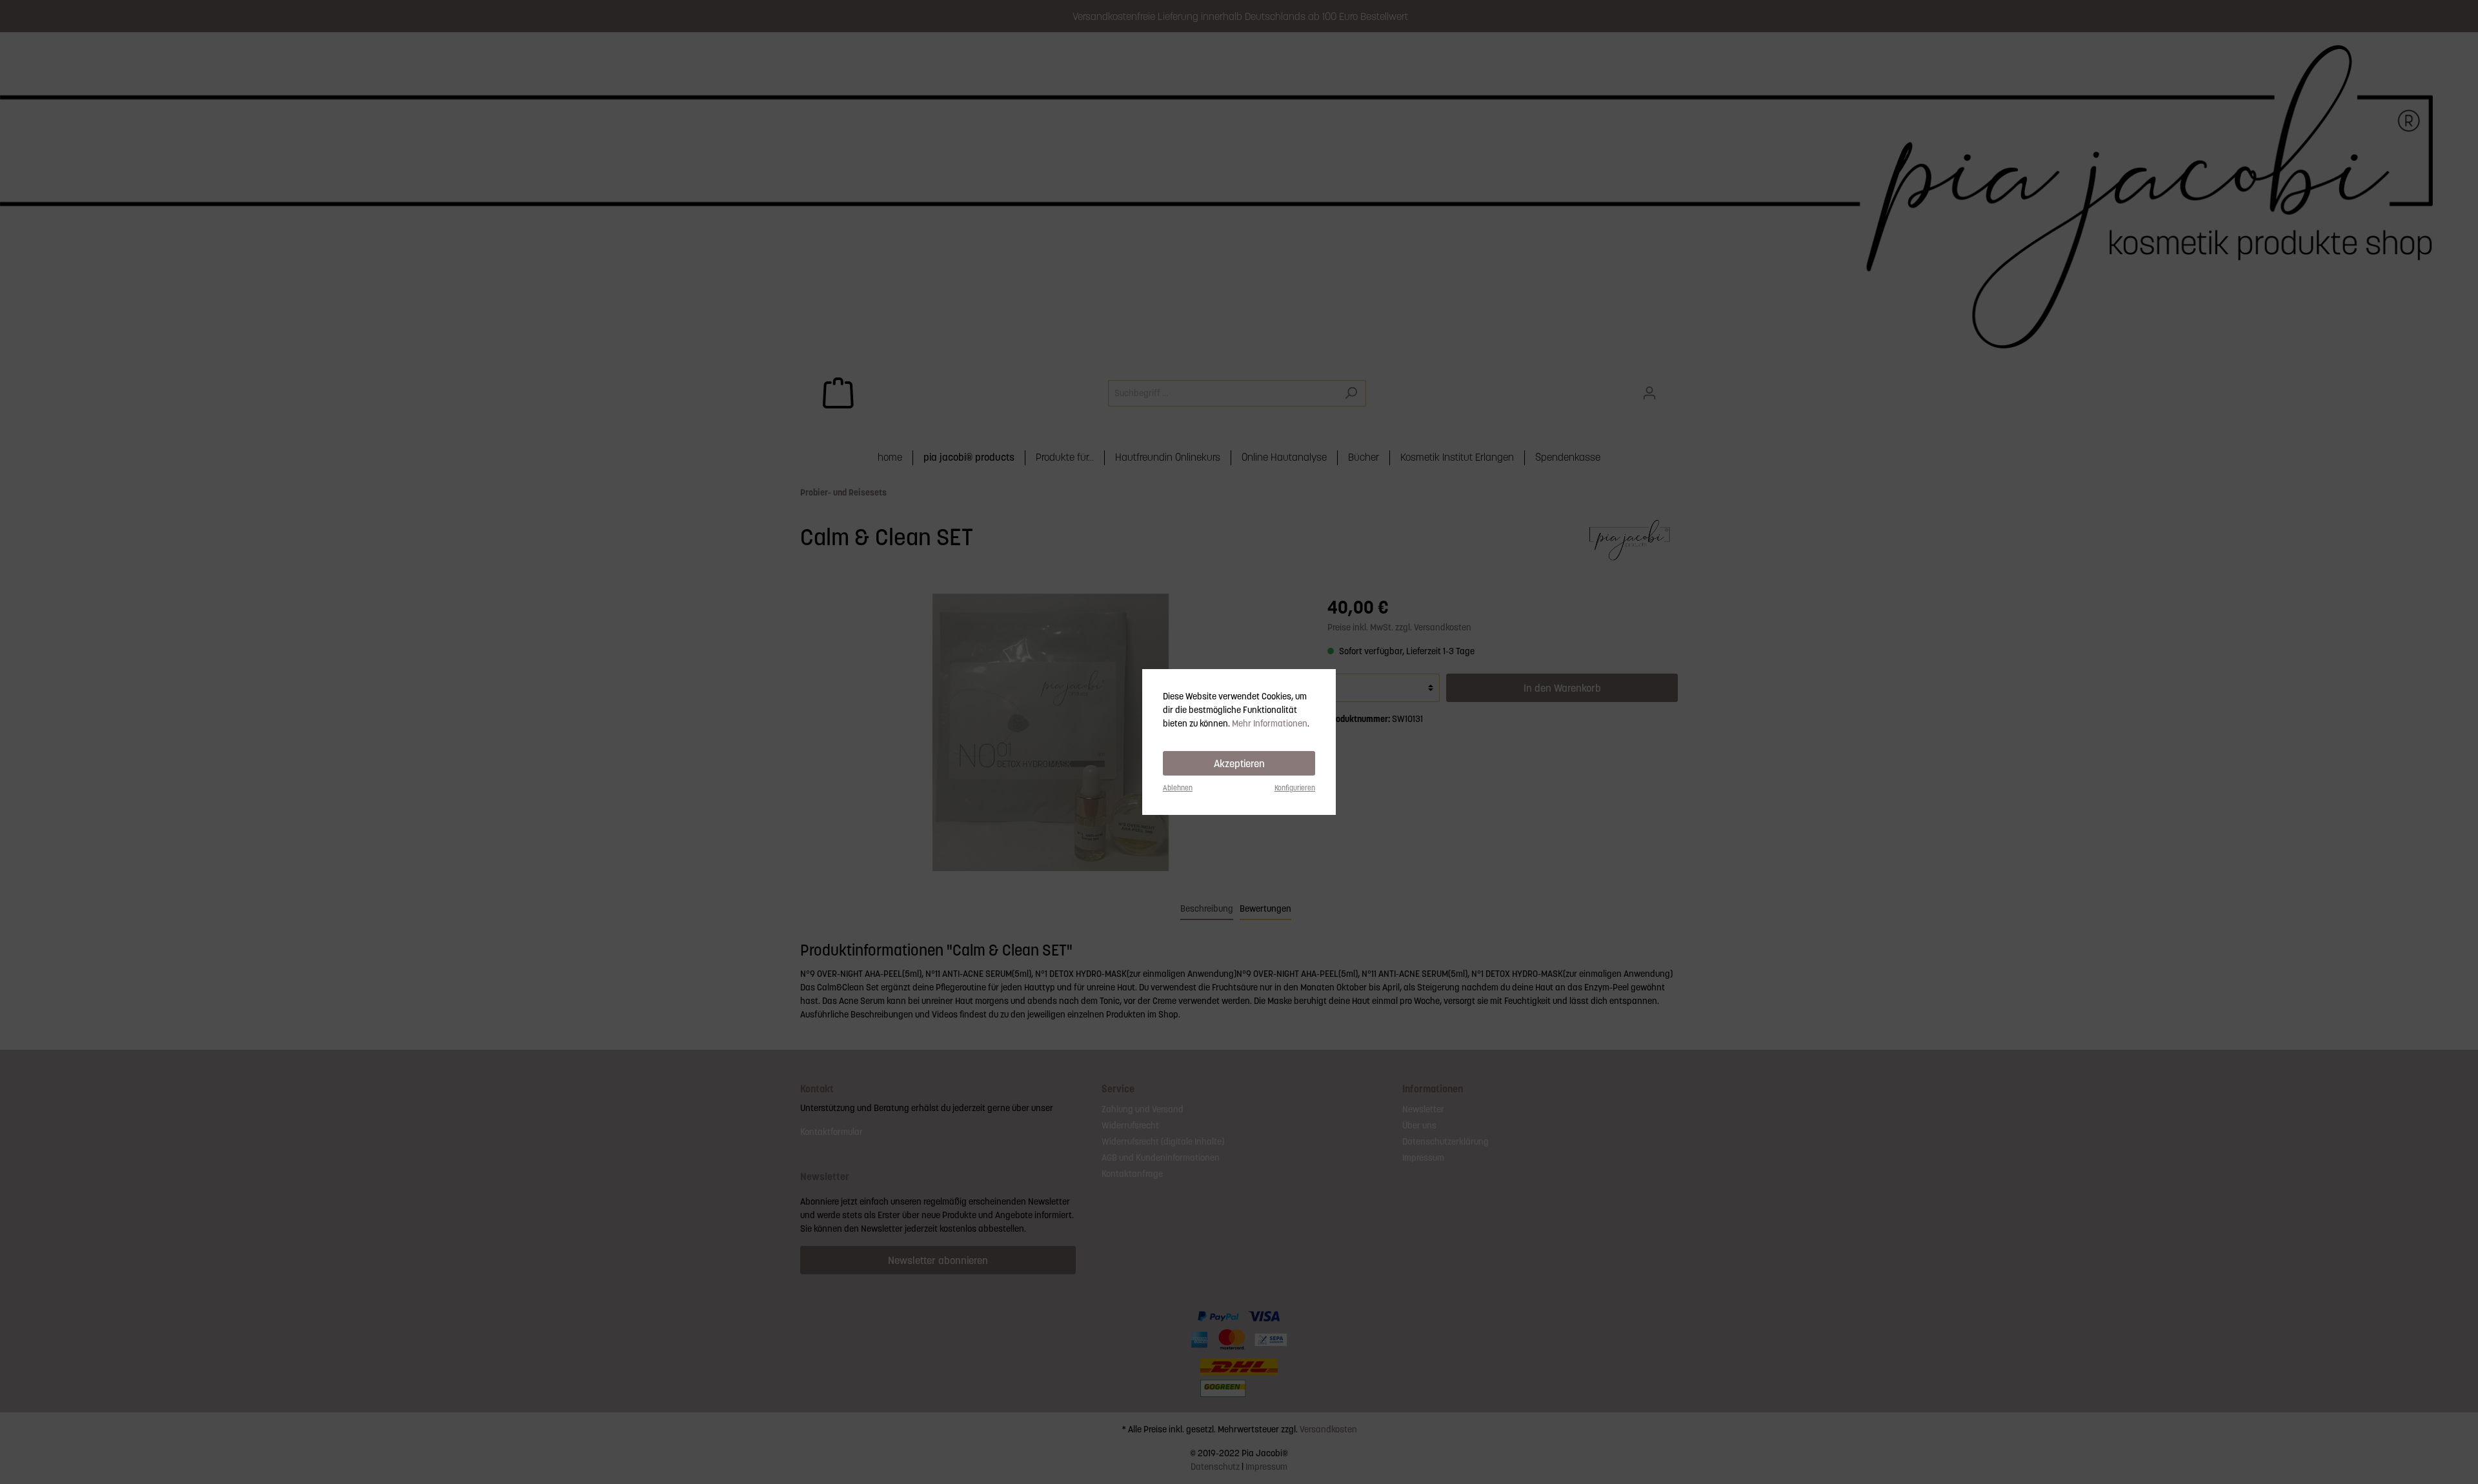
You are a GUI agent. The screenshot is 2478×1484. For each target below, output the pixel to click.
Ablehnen (1178, 788)
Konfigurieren (1295, 788)
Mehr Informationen (1270, 723)
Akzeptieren (1239, 763)
